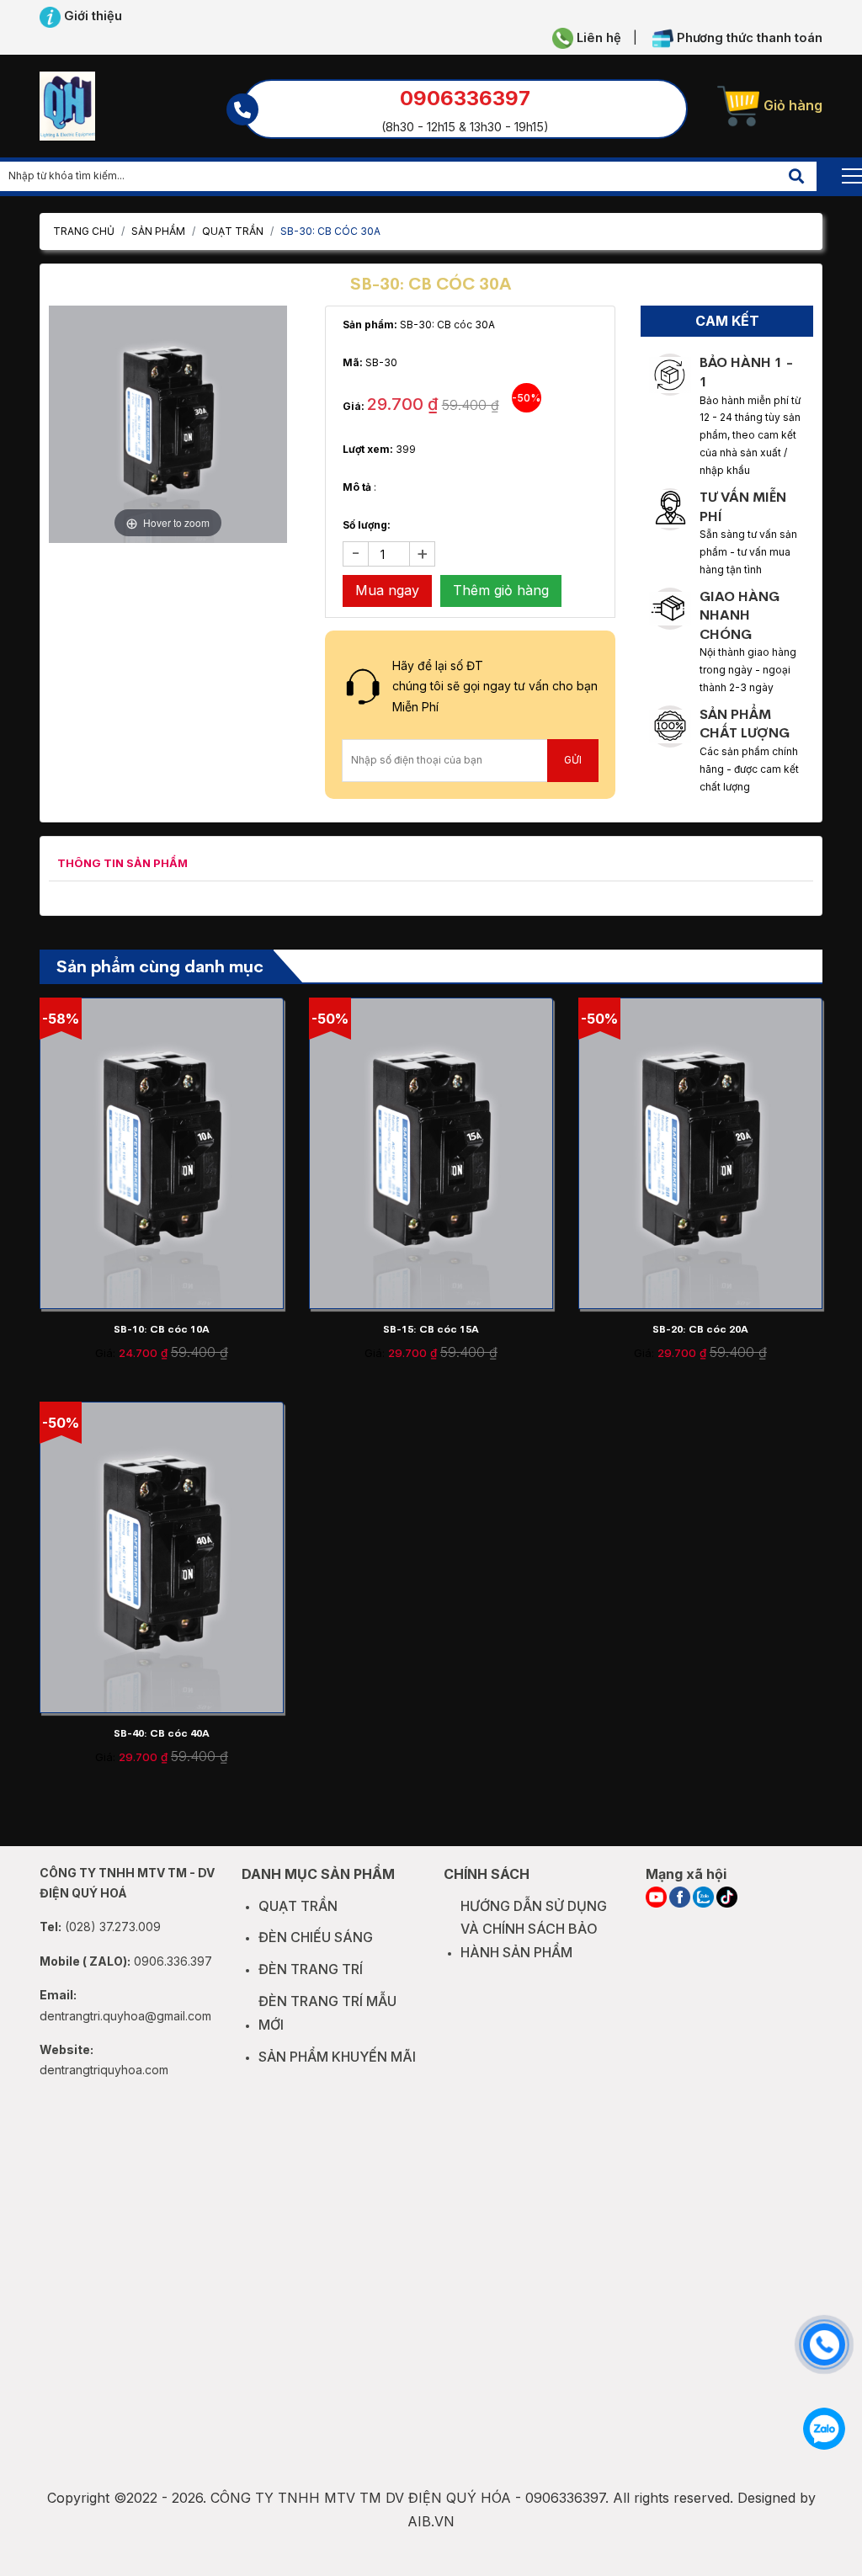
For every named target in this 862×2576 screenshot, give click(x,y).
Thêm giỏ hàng (501, 590)
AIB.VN (431, 2521)
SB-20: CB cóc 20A (700, 1329)
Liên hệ (597, 38)
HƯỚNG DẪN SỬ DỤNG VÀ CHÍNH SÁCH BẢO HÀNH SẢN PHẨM (534, 1929)
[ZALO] (703, 1897)
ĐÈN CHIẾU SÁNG (316, 1937)
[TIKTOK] (727, 1897)
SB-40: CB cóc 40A (162, 1733)
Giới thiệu (91, 16)
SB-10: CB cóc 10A (162, 1329)
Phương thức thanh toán (748, 38)
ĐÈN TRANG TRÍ (311, 1969)
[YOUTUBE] (656, 1897)
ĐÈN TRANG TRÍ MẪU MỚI (327, 2013)
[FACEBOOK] (680, 1897)
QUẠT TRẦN (233, 231)
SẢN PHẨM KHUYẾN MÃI (337, 2057)
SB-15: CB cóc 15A (431, 1329)
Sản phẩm (158, 231)
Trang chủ (84, 231)
